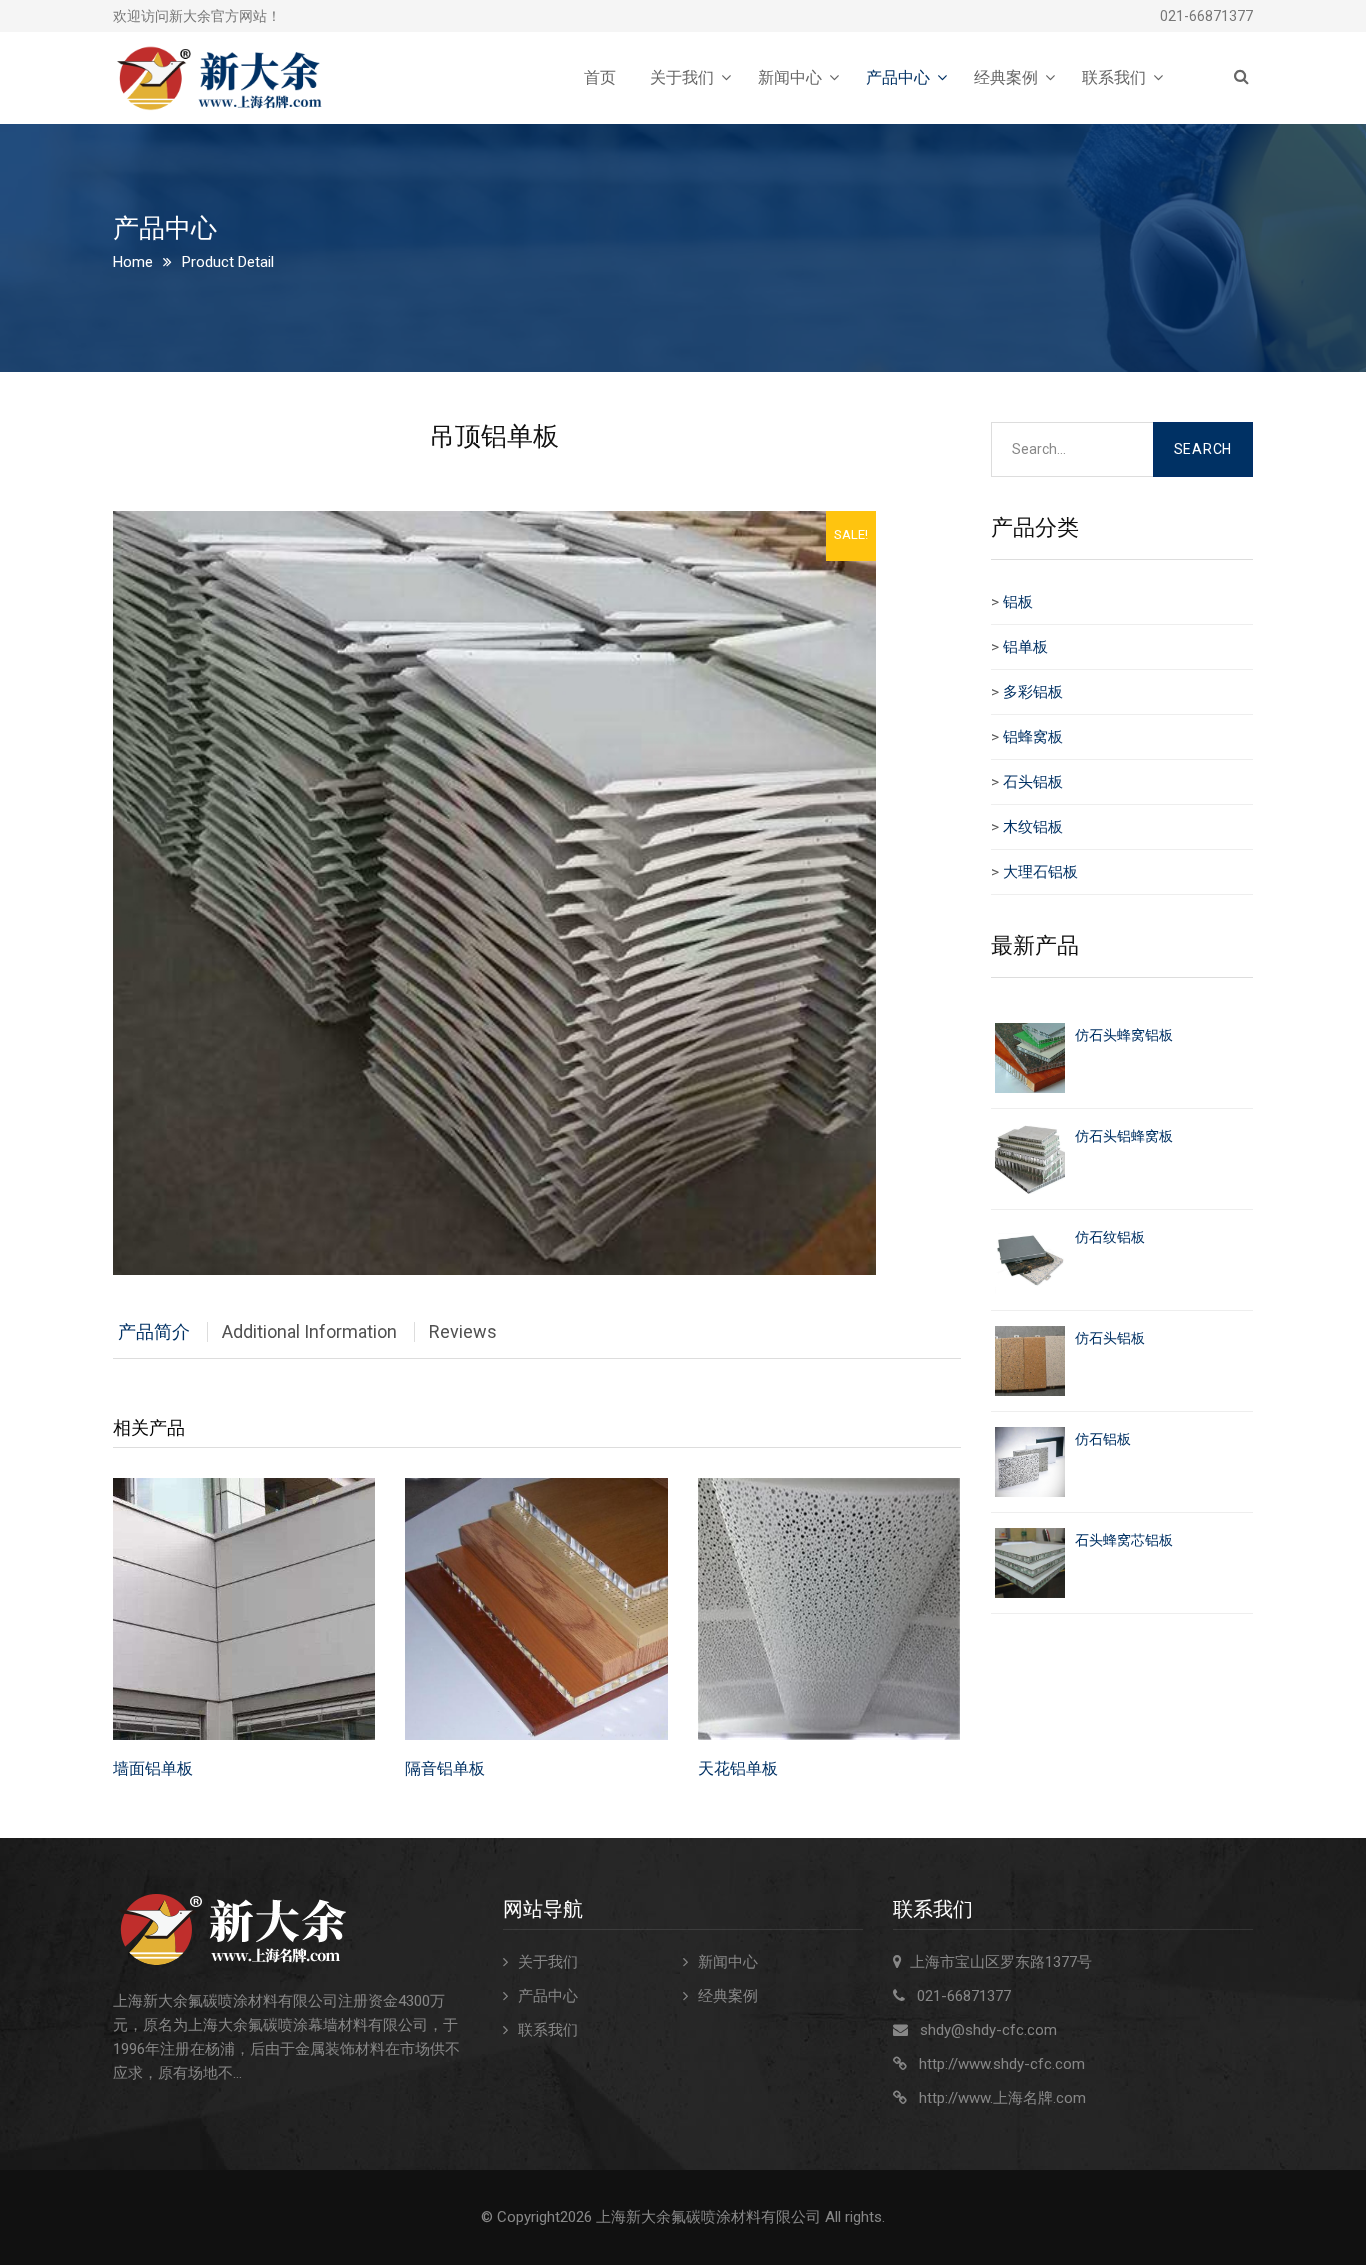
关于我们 (682, 77)
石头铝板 (1033, 782)
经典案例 (1006, 77)
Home (133, 262)
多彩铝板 (1033, 692)
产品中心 (898, 77)
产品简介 (154, 1331)
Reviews (463, 1331)
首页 (600, 77)
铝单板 (1025, 647)
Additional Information (309, 1331)
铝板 (1018, 602)
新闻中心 (790, 77)
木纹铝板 (1033, 827)
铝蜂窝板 (1033, 737)
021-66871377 (1206, 16)
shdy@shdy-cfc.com (988, 2030)
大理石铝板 (1040, 872)
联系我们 (1114, 77)
